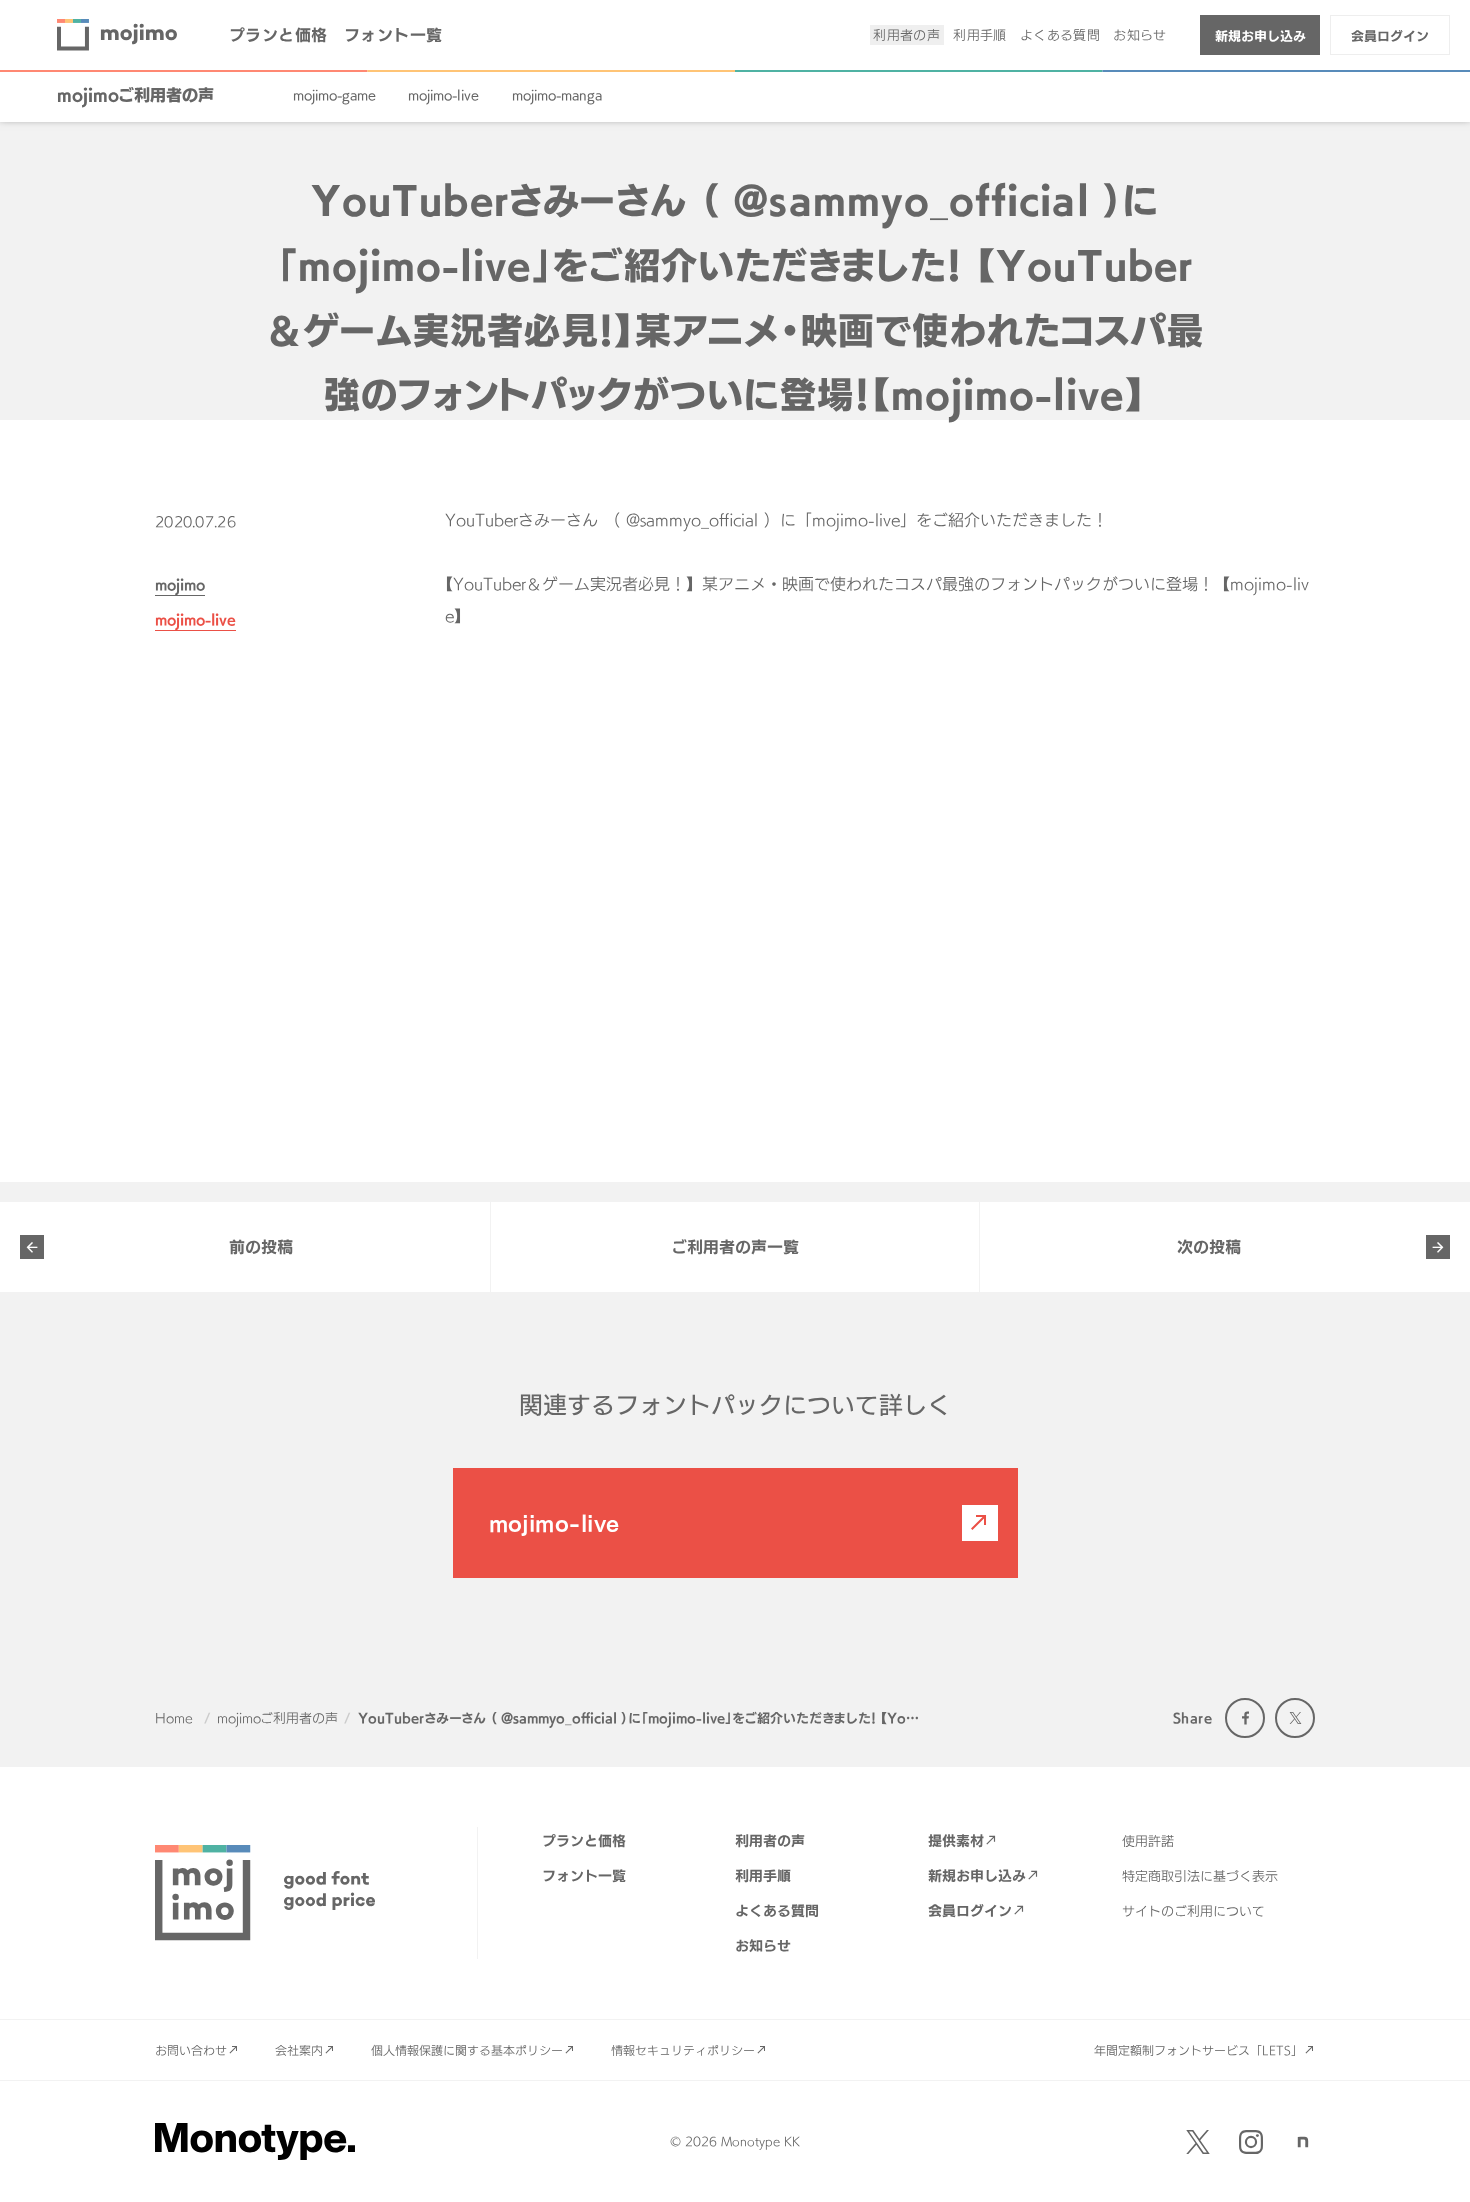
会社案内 (299, 2050)
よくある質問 (1060, 35)
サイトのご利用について (1193, 1911)
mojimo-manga (557, 95)
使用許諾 (1148, 1841)
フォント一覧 (393, 35)
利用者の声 (906, 35)
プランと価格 (278, 35)
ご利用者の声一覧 (735, 1247)
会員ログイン (1390, 36)
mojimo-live (443, 95)
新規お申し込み (1260, 36)
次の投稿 (1209, 1247)
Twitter (1295, 1718)
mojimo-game (334, 95)
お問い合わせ (191, 2050)
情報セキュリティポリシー (683, 2050)
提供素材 (956, 1840)
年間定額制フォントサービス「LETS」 (1198, 2050)
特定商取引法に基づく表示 (1200, 1876)
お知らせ (1140, 35)
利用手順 (980, 35)
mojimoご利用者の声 (135, 95)
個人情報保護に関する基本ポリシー (467, 2050)
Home (174, 1718)
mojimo (180, 584)
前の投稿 (261, 1247)
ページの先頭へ (1430, 2162)
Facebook (1245, 1718)
